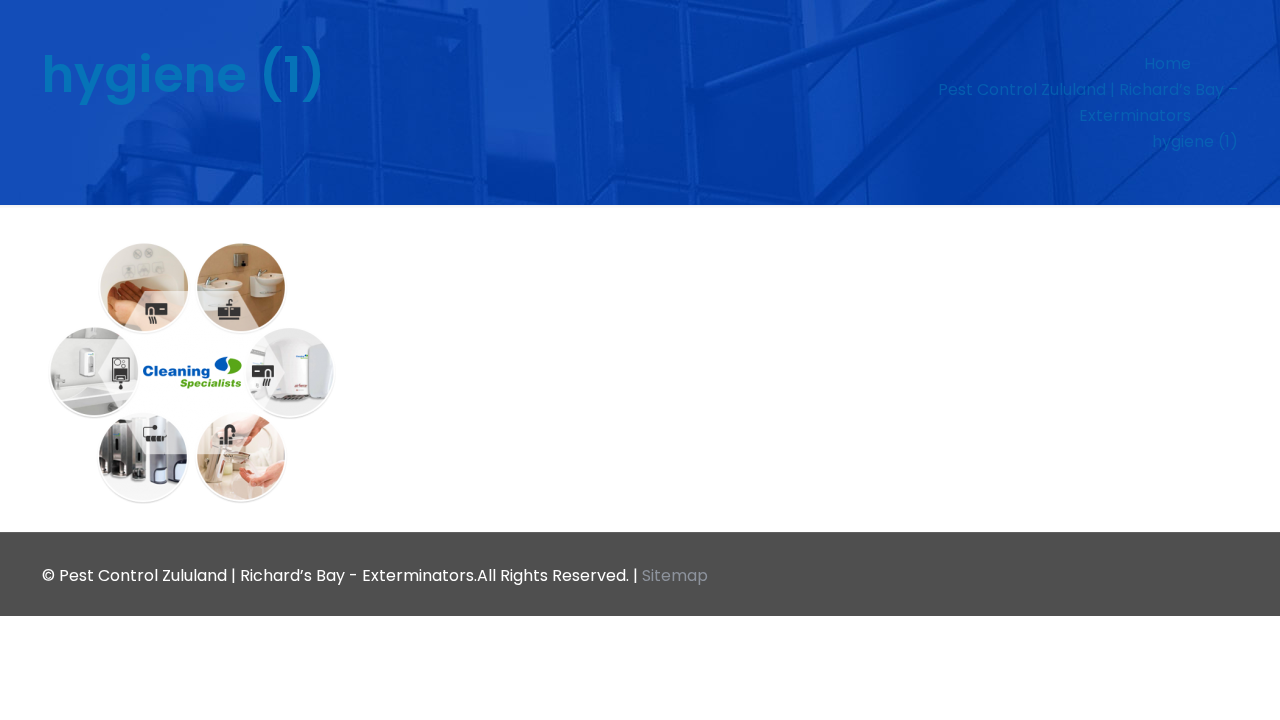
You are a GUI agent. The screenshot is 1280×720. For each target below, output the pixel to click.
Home (1167, 63)
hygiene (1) (1195, 141)
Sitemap (675, 575)
